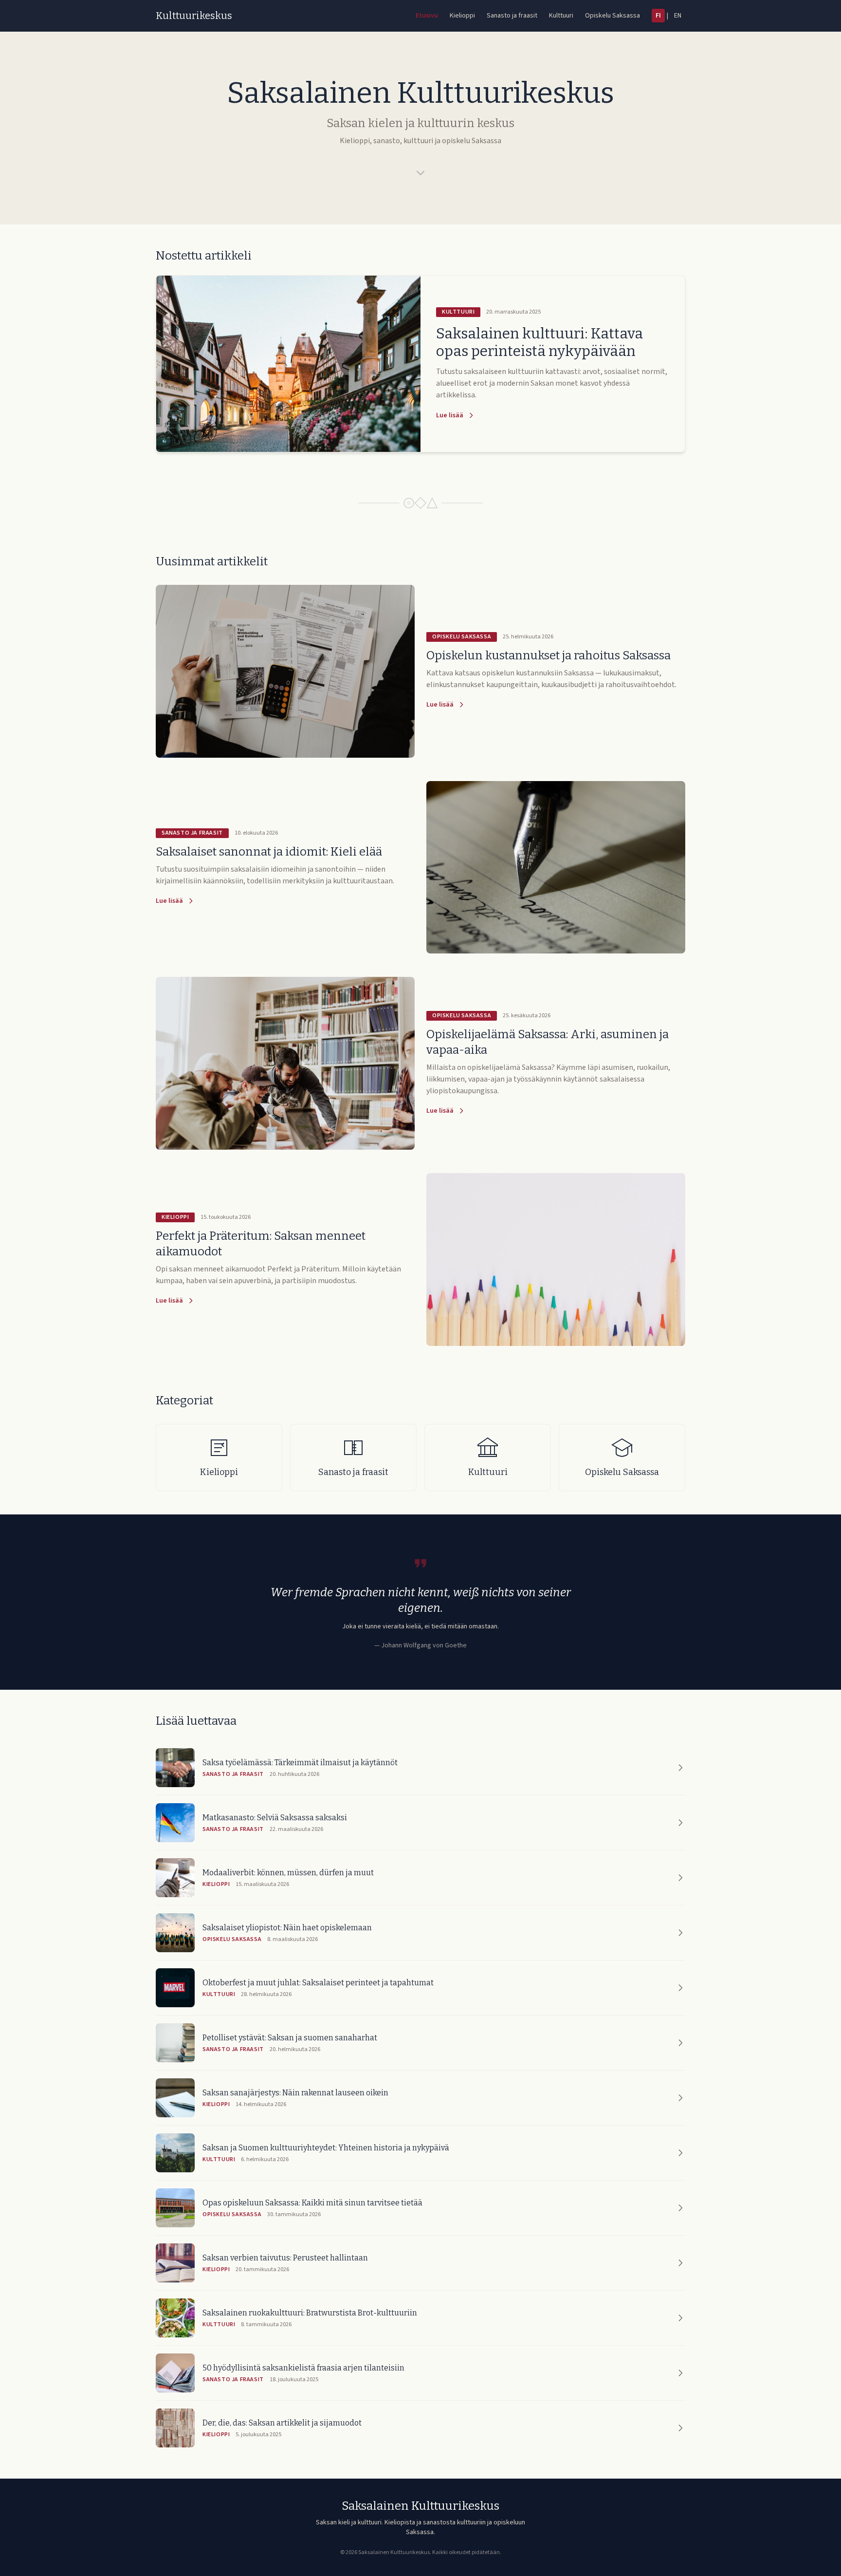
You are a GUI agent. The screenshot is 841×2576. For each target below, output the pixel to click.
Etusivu (427, 16)
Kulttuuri (561, 16)
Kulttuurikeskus (194, 16)
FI (658, 16)
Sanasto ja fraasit (512, 16)
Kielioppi (462, 16)
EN (678, 16)
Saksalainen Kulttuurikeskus (420, 2506)
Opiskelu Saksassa (612, 16)
